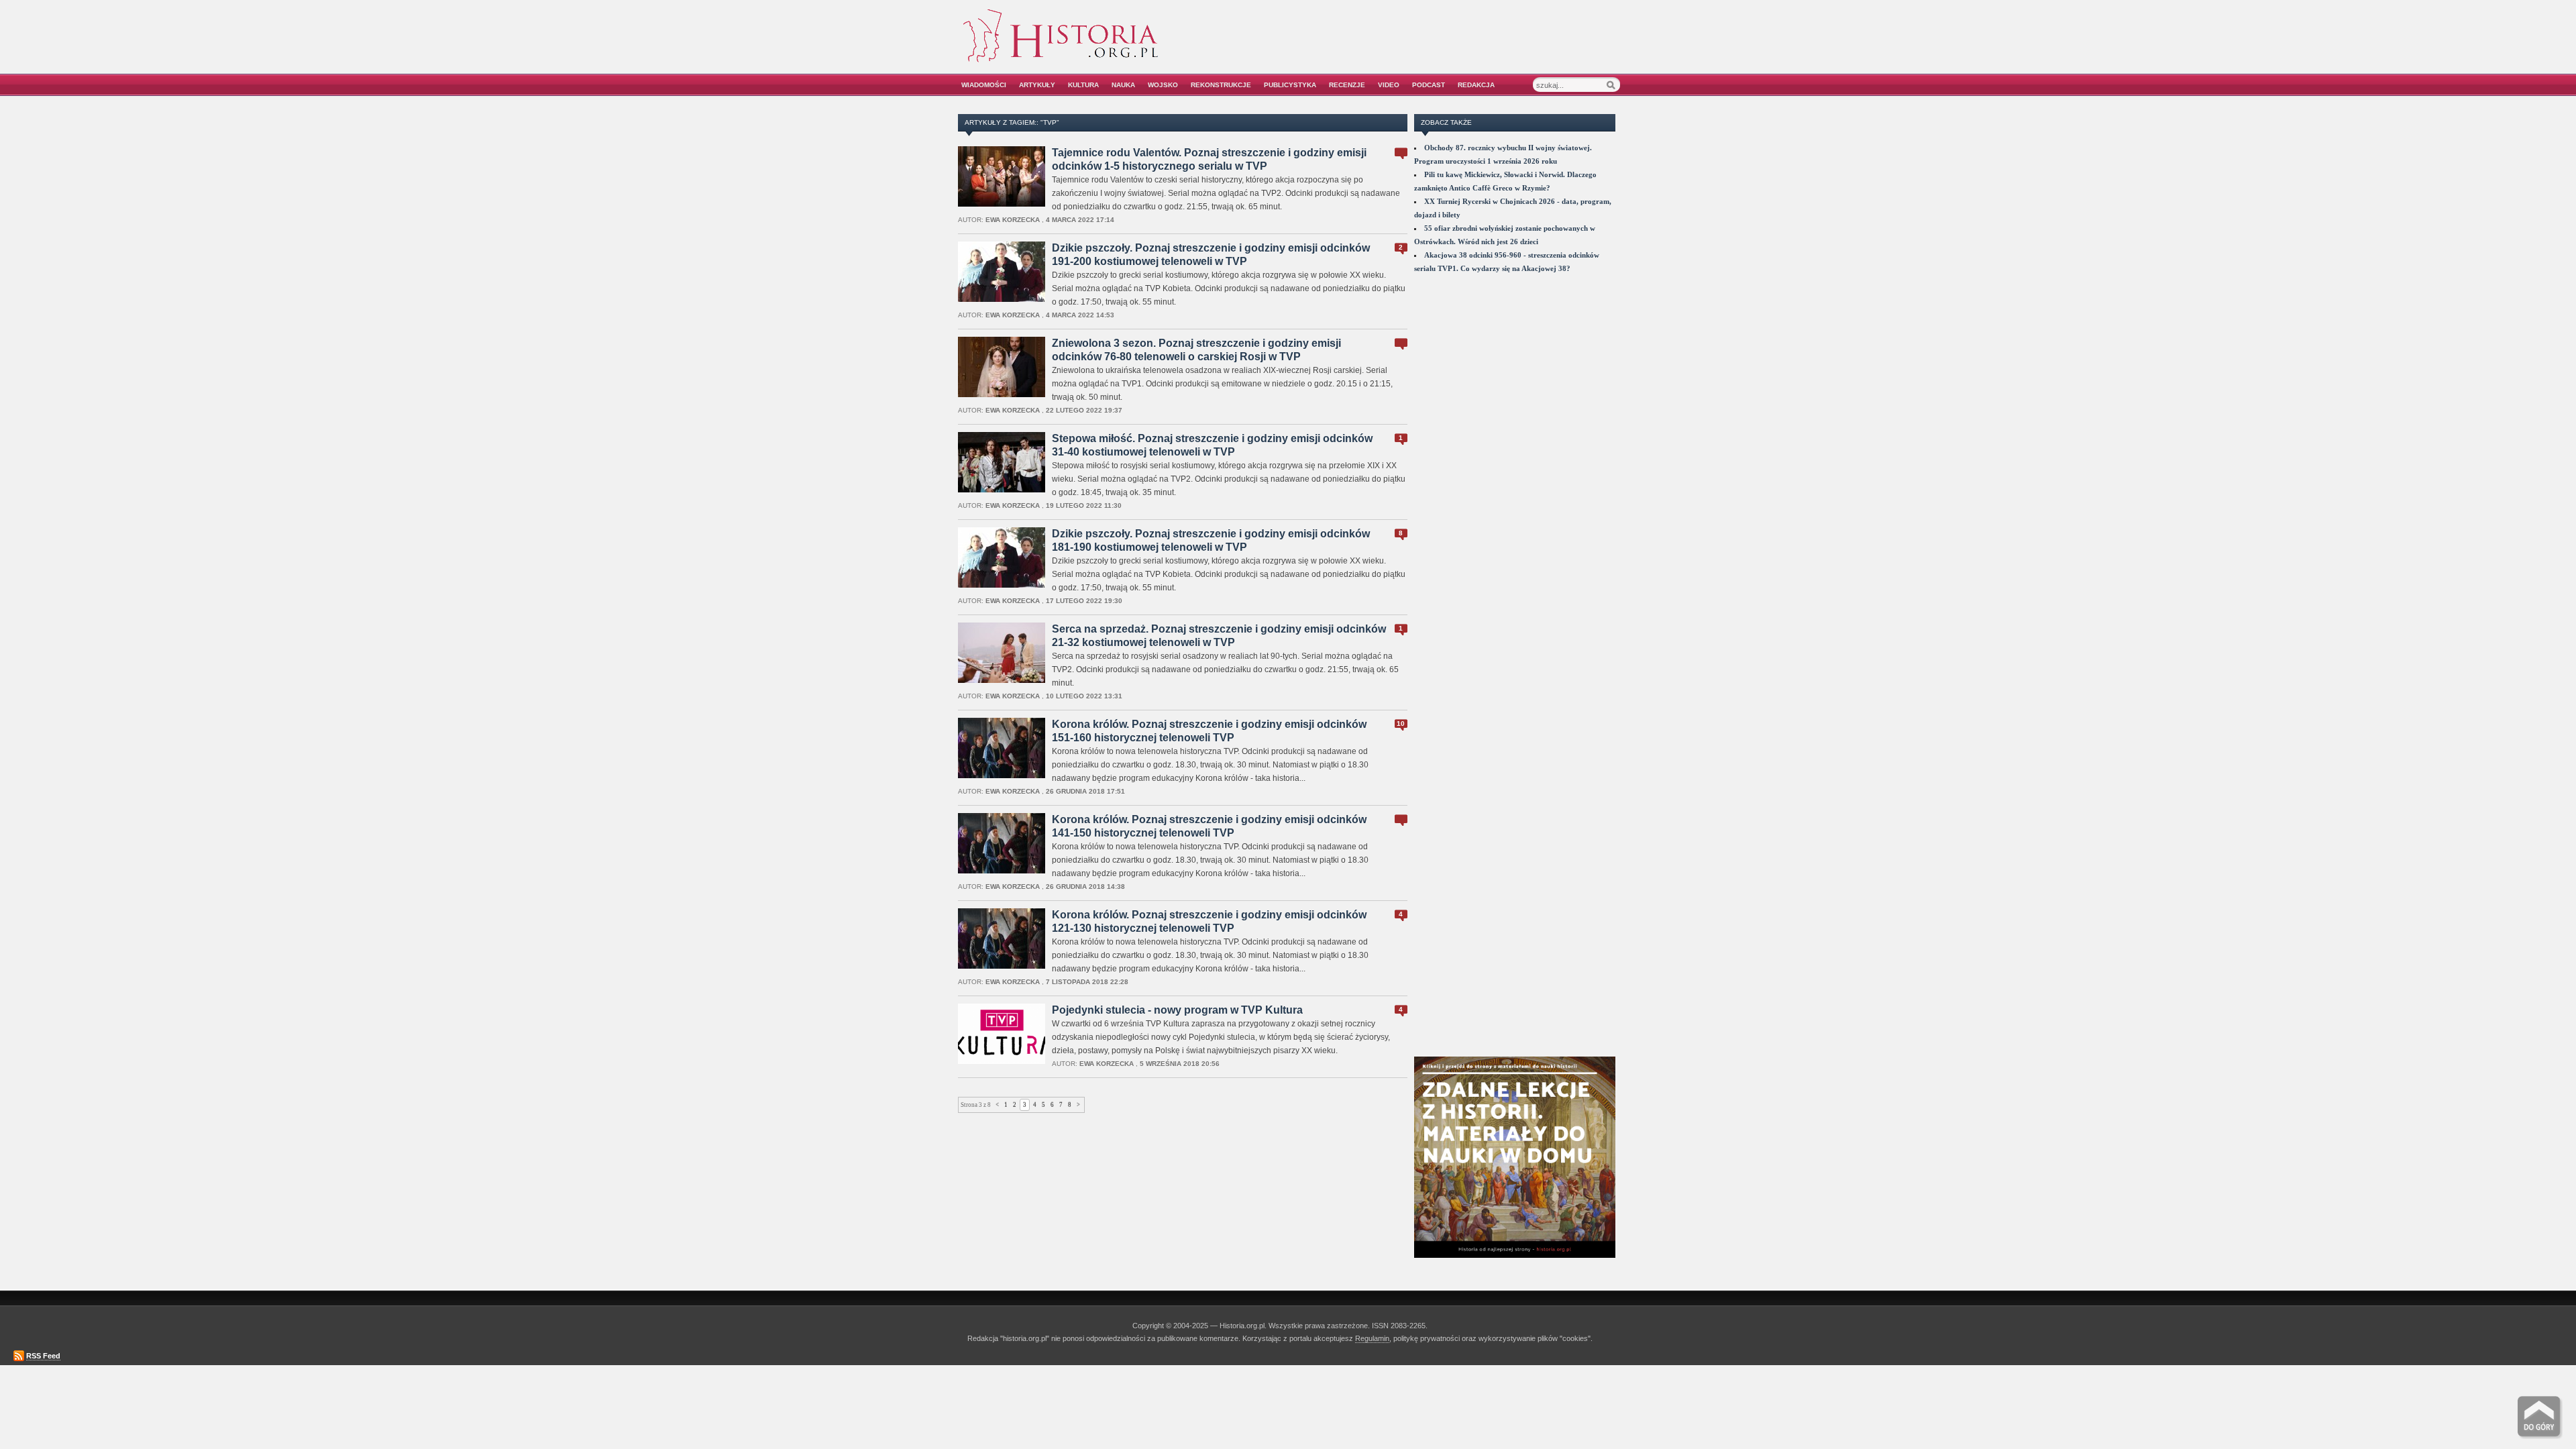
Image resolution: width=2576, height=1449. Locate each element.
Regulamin (1372, 1338)
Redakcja (1476, 85)
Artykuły (1037, 85)
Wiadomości (984, 85)
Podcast (1429, 85)
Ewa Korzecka (1013, 220)
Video (1389, 85)
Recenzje (1347, 85)
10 (1401, 723)
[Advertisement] (1467, 45)
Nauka (1123, 85)
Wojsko (1163, 85)
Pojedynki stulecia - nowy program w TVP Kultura (1177, 1010)
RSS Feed (43, 1356)
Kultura (1083, 85)
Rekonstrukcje (1221, 85)
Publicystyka (1290, 85)
